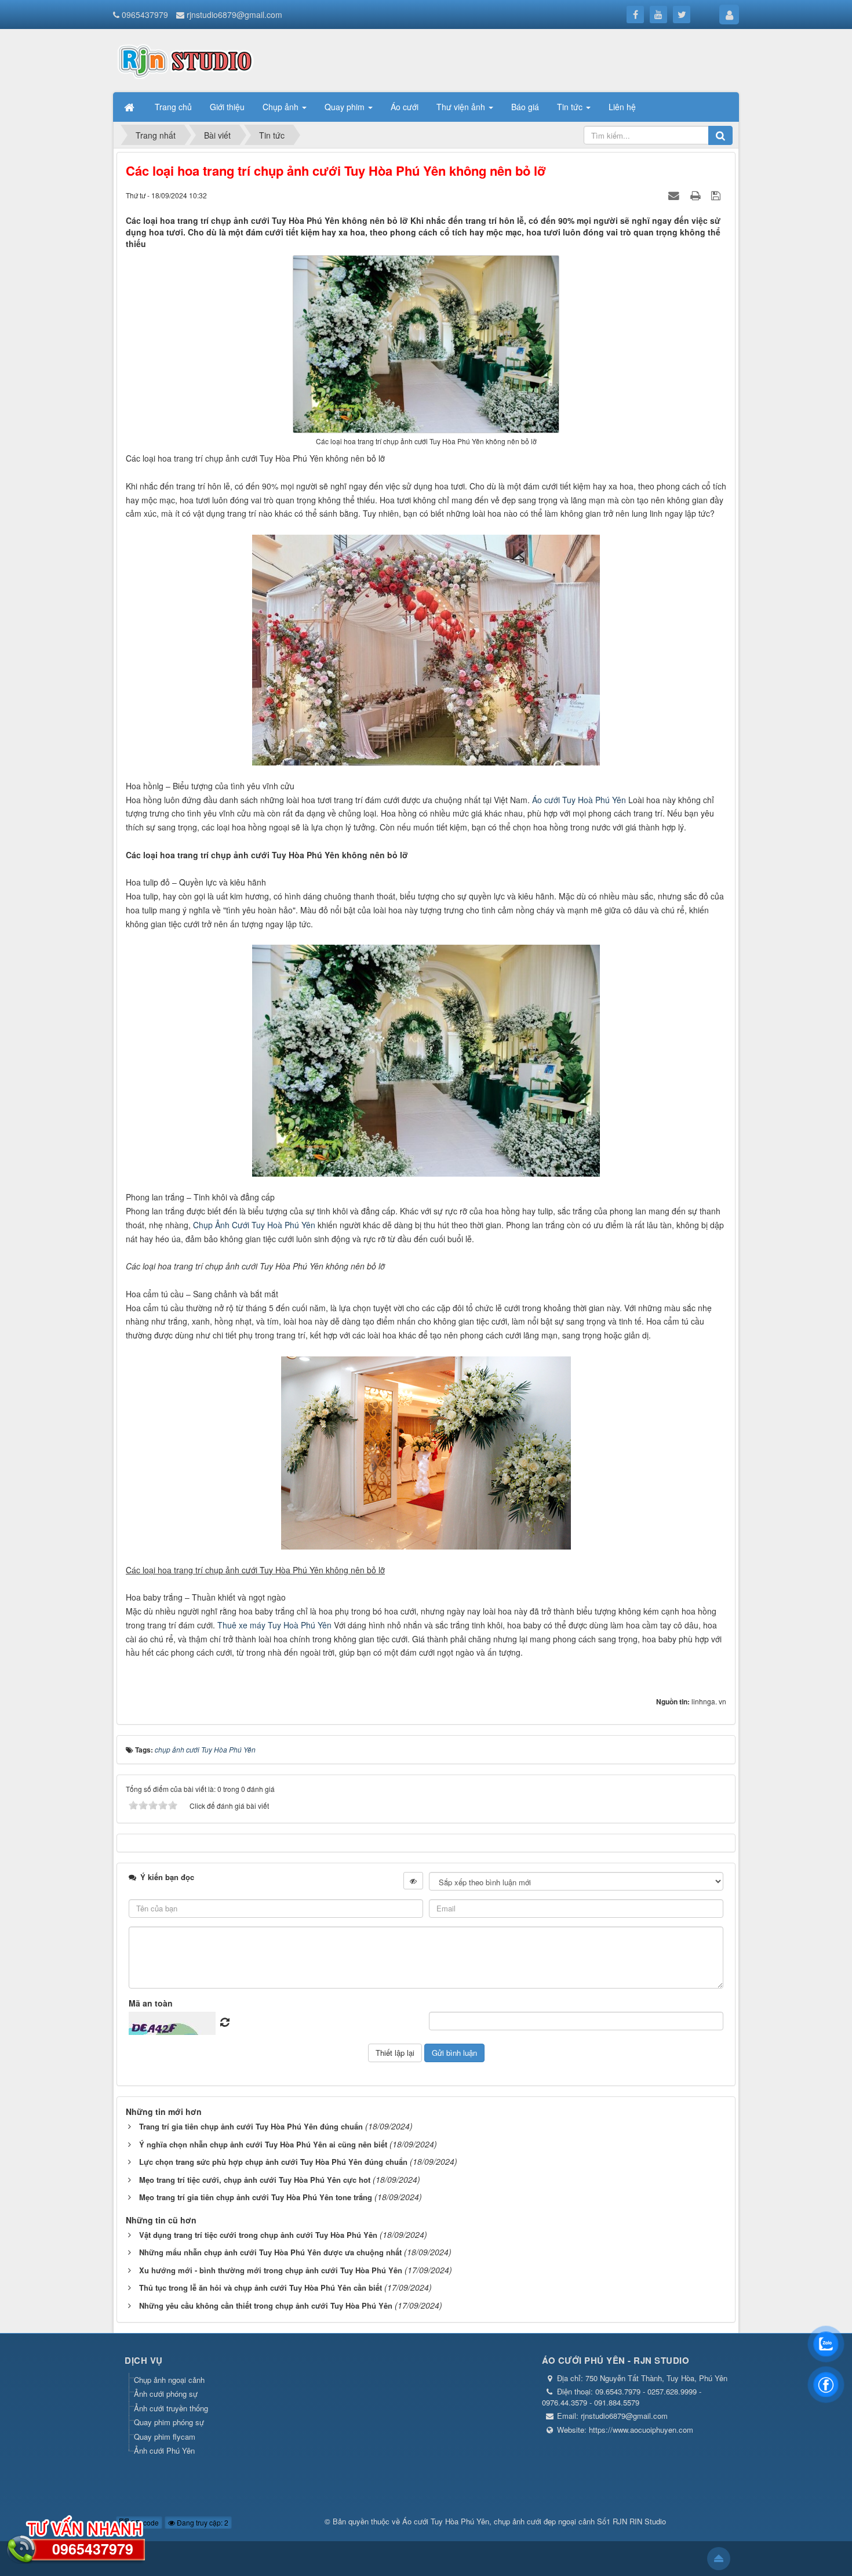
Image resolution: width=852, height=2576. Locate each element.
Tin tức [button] (571, 107)
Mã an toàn (151, 2003)
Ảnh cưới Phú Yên (164, 2450)
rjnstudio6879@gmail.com (234, 14)
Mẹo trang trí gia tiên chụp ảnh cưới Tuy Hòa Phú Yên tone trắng (256, 2197)
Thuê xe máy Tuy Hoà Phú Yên (274, 1625)
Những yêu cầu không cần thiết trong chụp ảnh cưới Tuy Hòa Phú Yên (266, 2305)
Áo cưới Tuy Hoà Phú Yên (579, 800)
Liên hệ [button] (622, 107)
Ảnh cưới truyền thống (171, 2408)
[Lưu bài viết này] (717, 195)
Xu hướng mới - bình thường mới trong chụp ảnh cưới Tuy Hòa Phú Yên (271, 2270)
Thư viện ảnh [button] (462, 107)
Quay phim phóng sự (169, 2422)
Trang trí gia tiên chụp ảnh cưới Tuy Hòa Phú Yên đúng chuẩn (251, 2126)
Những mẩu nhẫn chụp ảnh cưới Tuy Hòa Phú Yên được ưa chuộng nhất (270, 2252)
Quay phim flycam (165, 2437)
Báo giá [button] (525, 107)
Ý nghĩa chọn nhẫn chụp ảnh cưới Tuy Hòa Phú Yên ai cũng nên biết (263, 2144)
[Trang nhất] (130, 107)
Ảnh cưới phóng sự (166, 2394)
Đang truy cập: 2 (202, 2522)
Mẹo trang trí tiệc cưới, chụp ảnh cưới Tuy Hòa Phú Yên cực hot (255, 2180)
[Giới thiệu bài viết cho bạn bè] (675, 195)
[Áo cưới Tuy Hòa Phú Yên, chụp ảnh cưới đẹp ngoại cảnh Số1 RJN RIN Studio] (185, 59)
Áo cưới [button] (405, 107)
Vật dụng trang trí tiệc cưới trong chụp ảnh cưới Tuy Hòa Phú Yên (258, 2235)
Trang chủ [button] (173, 107)
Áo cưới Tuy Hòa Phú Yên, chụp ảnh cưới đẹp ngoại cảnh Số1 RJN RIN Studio (534, 2521)
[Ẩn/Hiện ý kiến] (413, 1881)
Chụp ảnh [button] (282, 107)
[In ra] (697, 195)
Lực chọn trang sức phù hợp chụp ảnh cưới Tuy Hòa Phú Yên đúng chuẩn (273, 2162)
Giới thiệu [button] (227, 107)
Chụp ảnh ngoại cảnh (169, 2380)
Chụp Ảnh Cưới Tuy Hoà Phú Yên (253, 1225)
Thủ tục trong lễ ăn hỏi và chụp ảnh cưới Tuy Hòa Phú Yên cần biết (261, 2287)
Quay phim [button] (346, 107)
